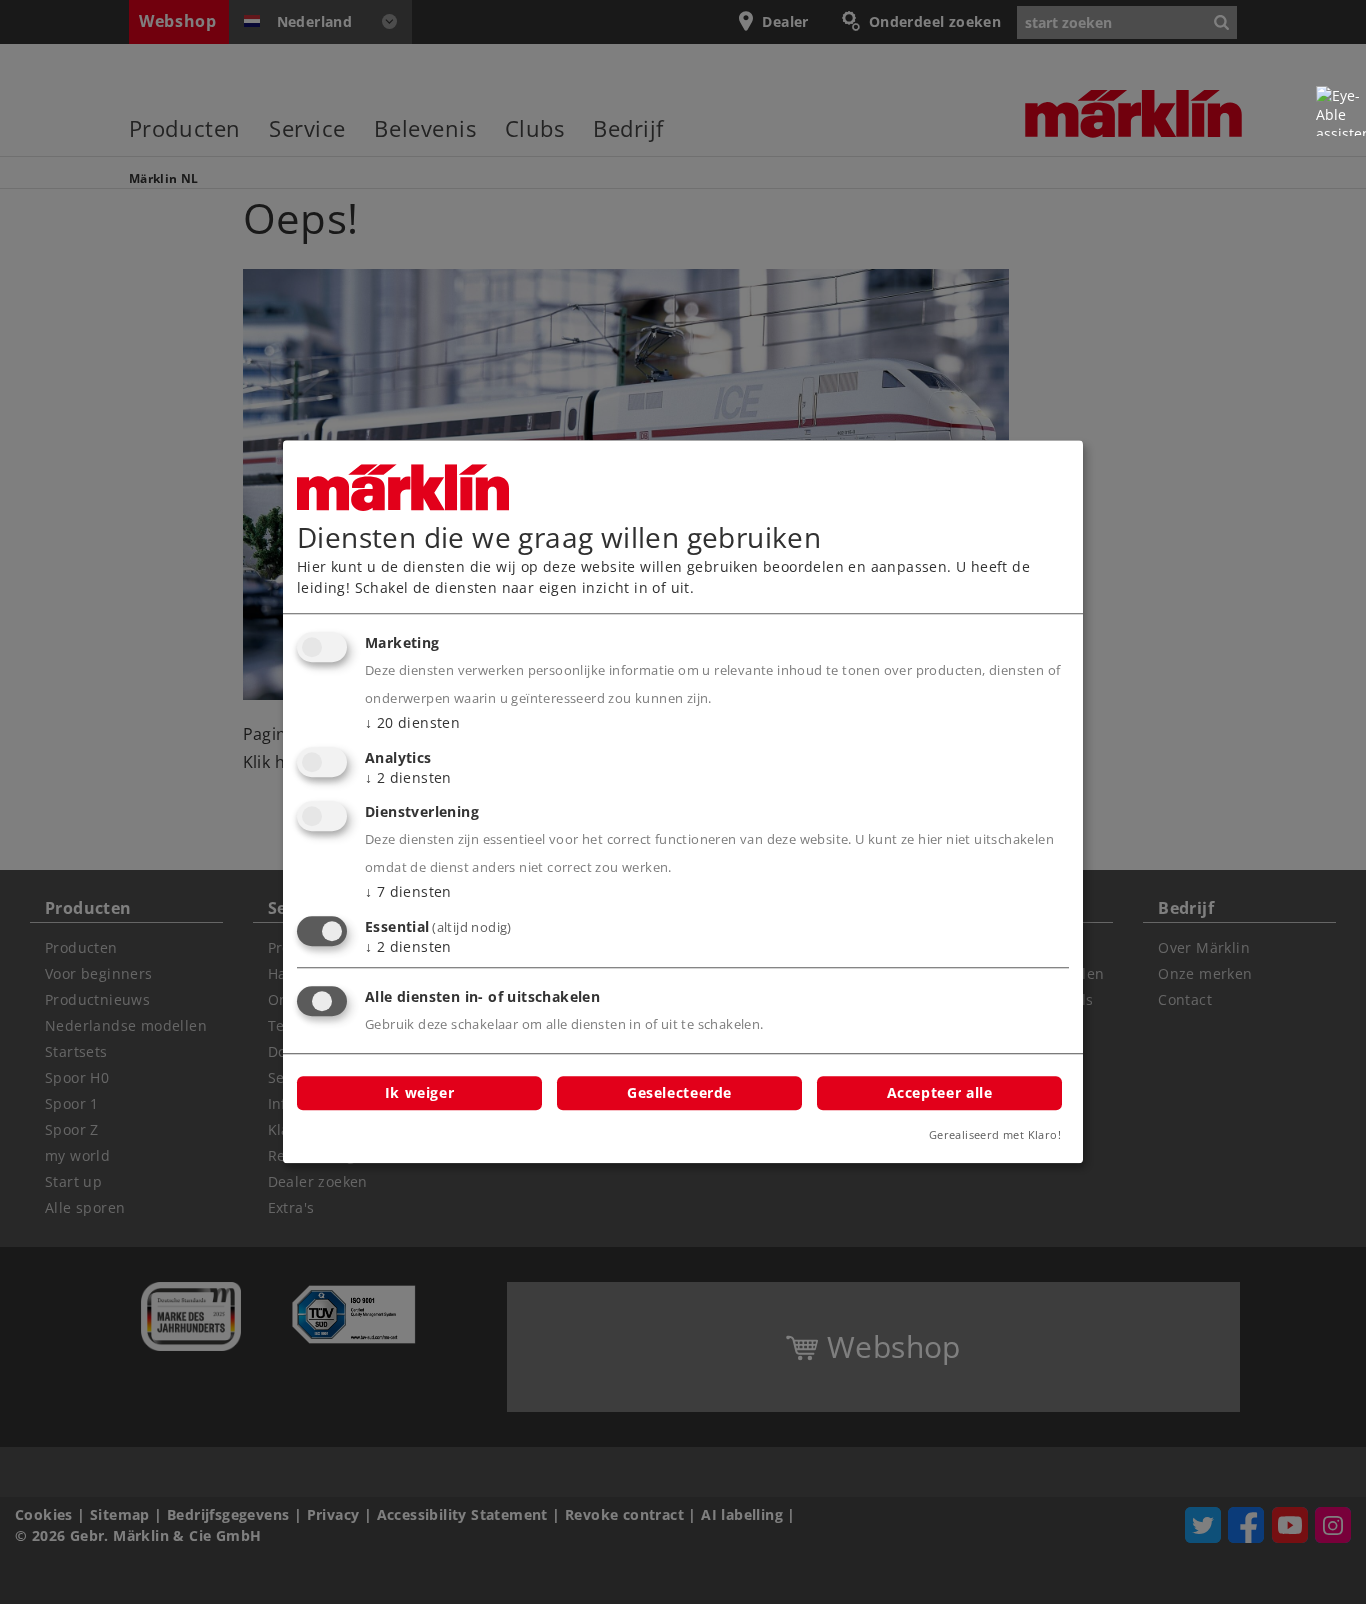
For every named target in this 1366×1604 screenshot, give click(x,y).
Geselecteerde (679, 1092)
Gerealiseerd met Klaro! (995, 1135)
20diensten (412, 722)
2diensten (408, 777)
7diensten (408, 892)
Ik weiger (420, 1092)
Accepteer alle (940, 1092)
